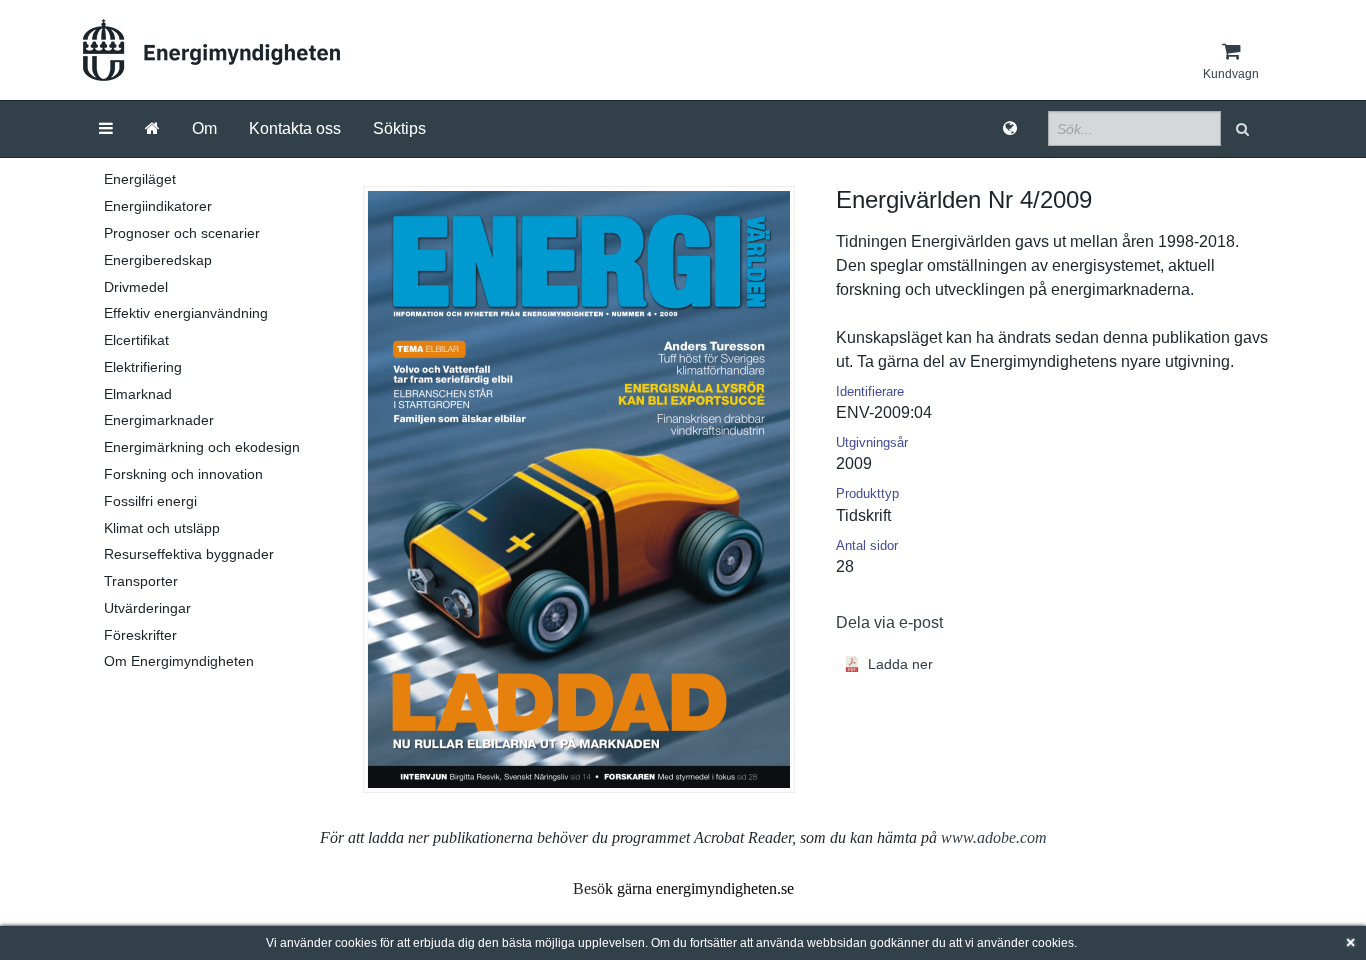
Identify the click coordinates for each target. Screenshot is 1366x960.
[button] (1244, 128)
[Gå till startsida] (152, 129)
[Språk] (1010, 129)
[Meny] (106, 129)
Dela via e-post (889, 622)
